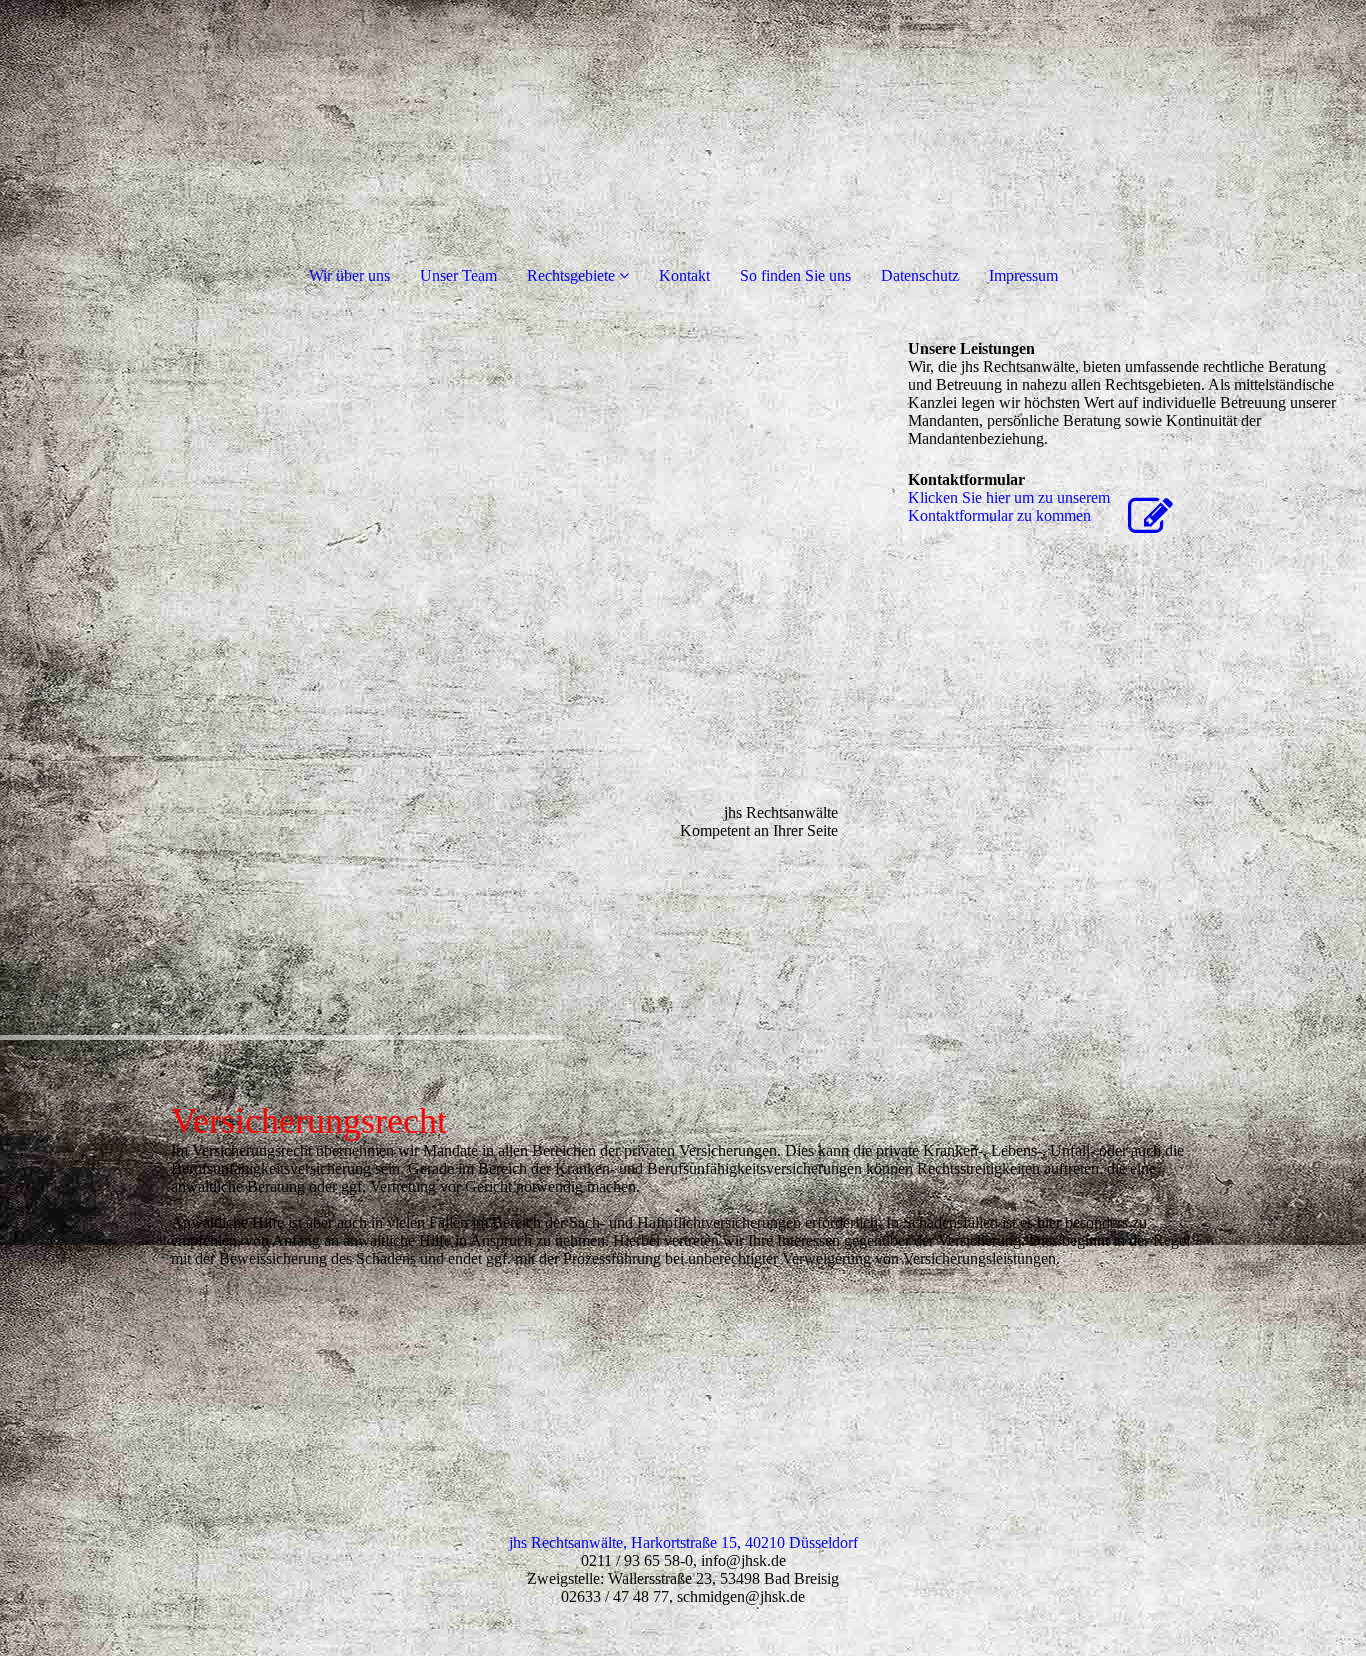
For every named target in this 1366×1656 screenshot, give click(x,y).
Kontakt (684, 275)
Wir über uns (349, 275)
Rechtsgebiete (571, 275)
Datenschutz (920, 275)
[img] (444, 680)
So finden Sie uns (795, 275)
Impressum (1023, 275)
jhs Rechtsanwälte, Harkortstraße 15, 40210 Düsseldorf (683, 1542)
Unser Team (458, 275)
